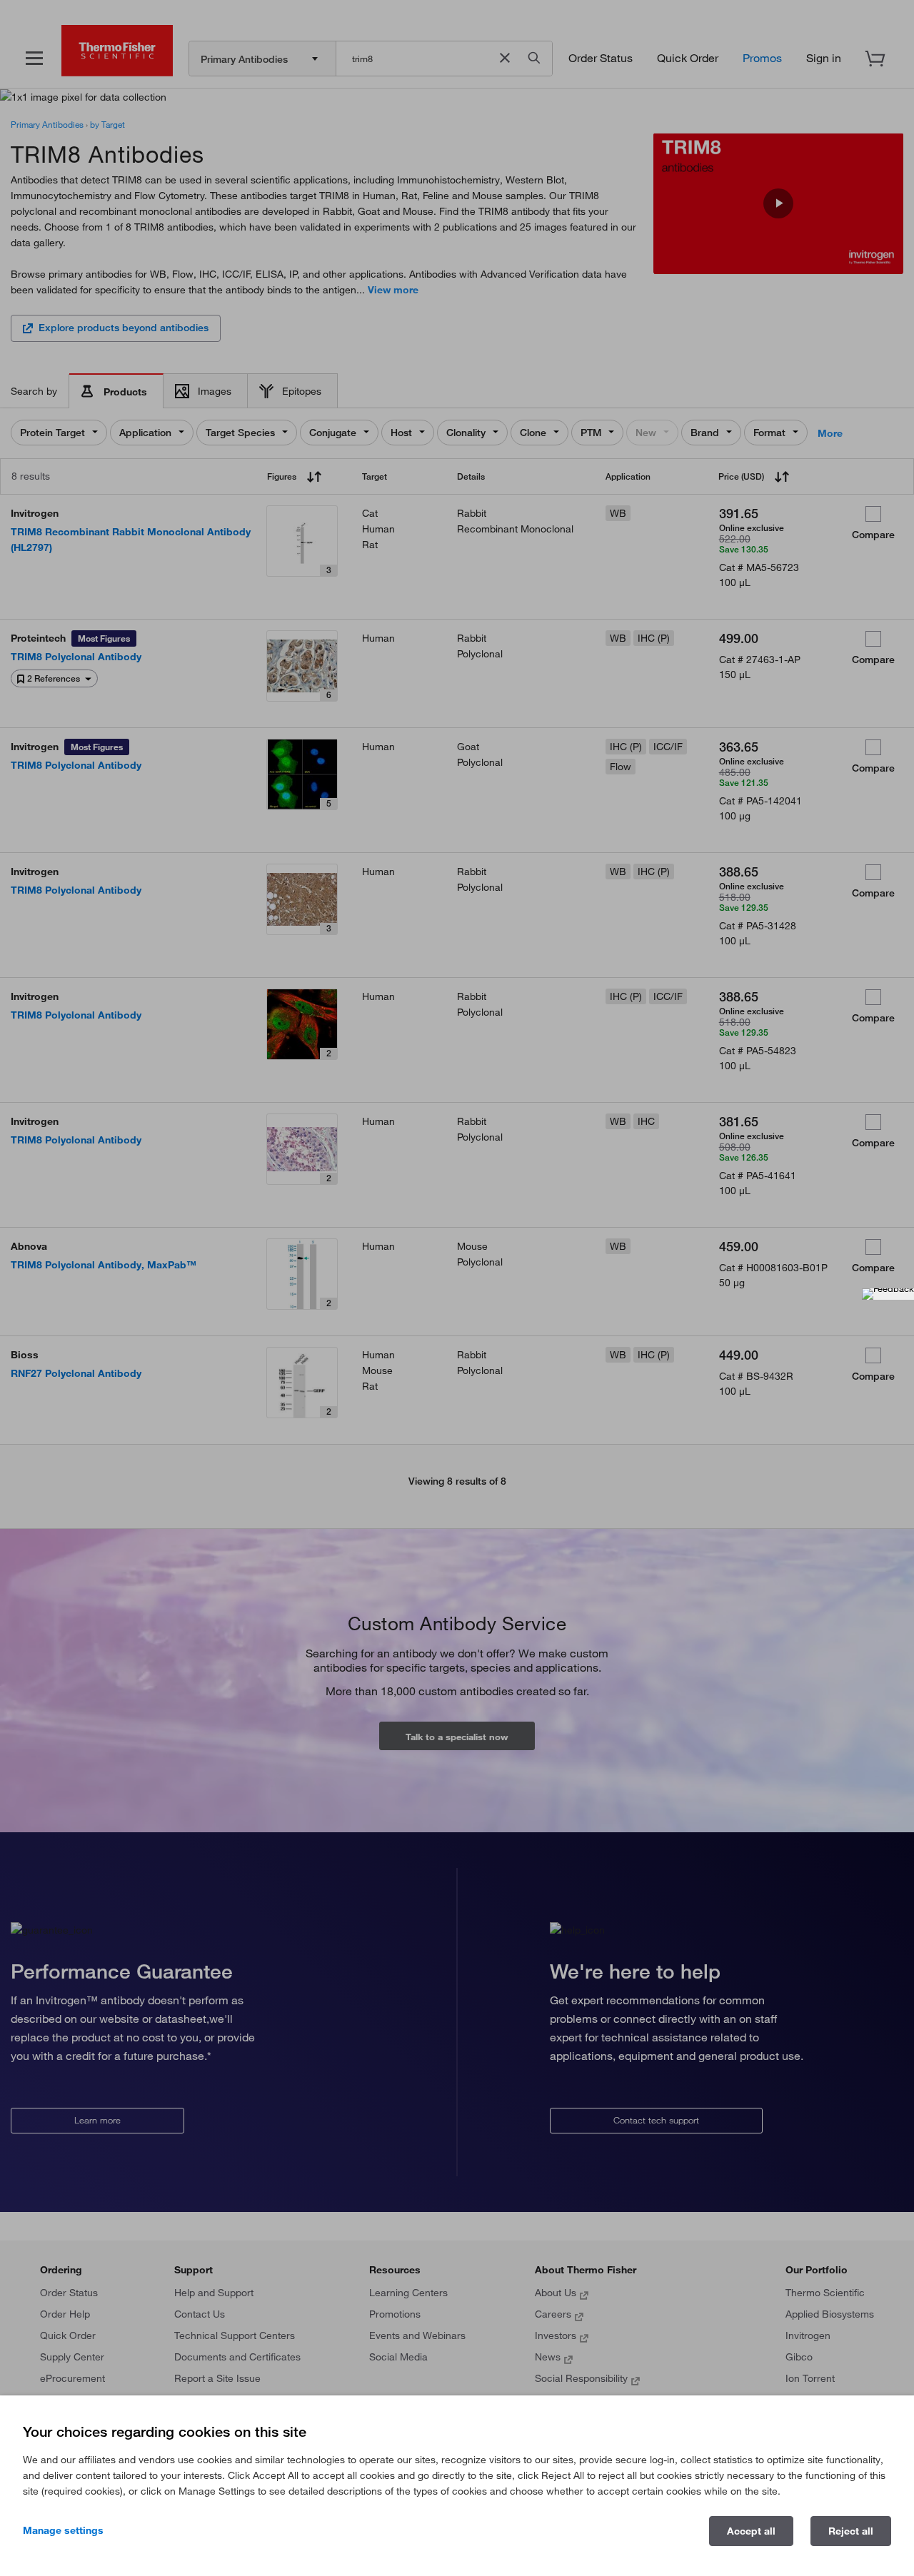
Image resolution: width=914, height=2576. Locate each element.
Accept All (751, 2531)
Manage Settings (63, 2530)
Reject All (851, 2531)
